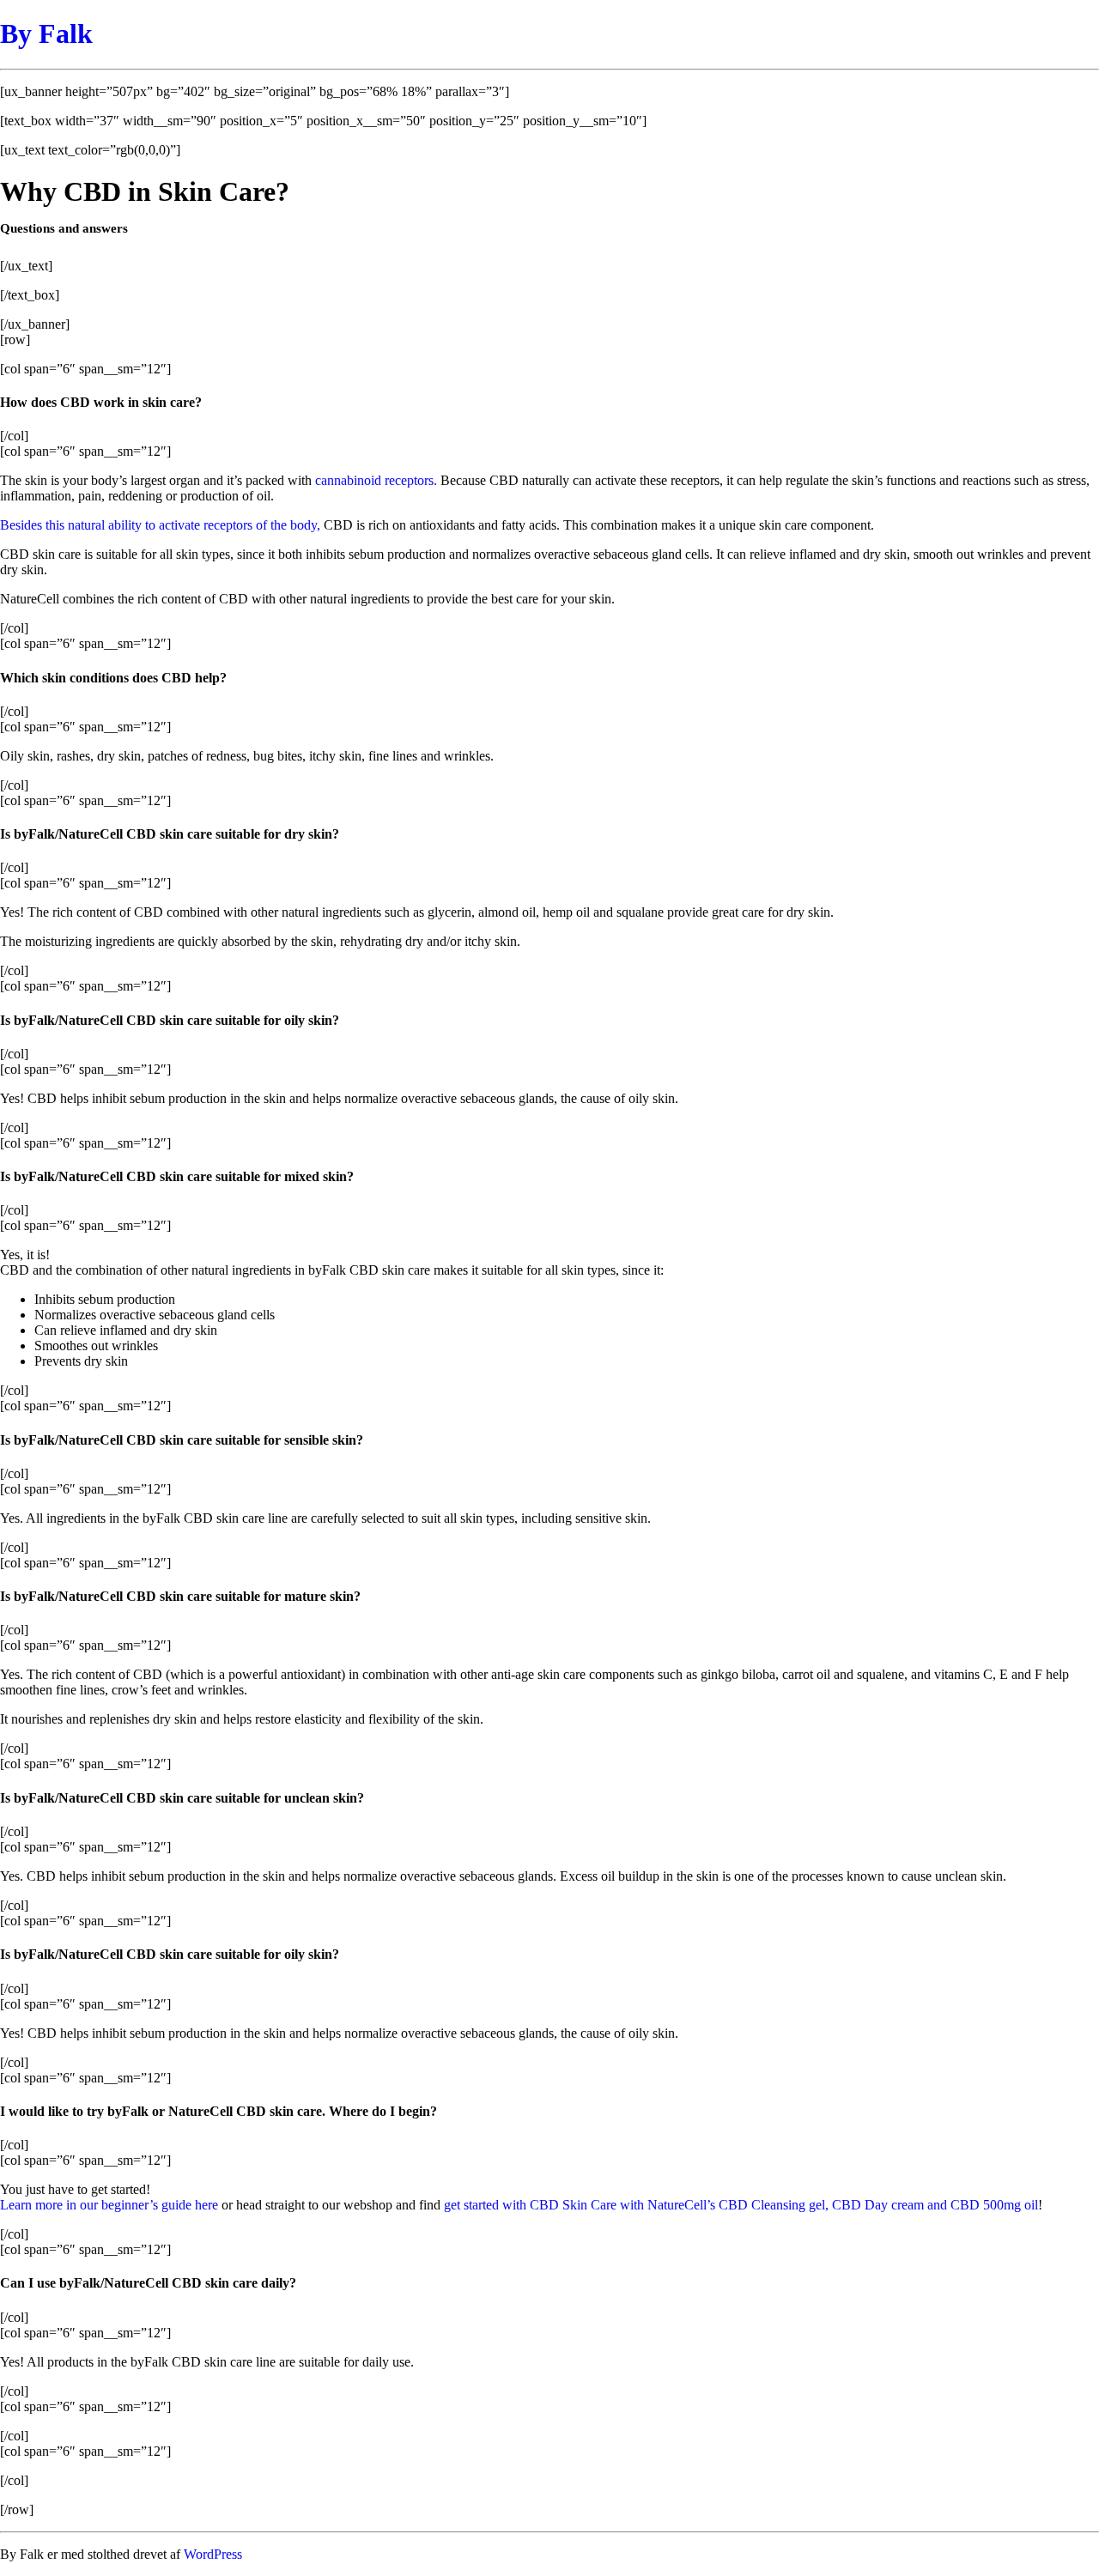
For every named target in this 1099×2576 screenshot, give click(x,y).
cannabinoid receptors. (376, 480)
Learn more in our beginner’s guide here (109, 2205)
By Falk (46, 33)
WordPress (213, 2554)
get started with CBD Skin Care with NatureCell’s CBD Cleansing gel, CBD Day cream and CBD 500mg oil (741, 2205)
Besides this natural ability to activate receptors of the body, (160, 525)
